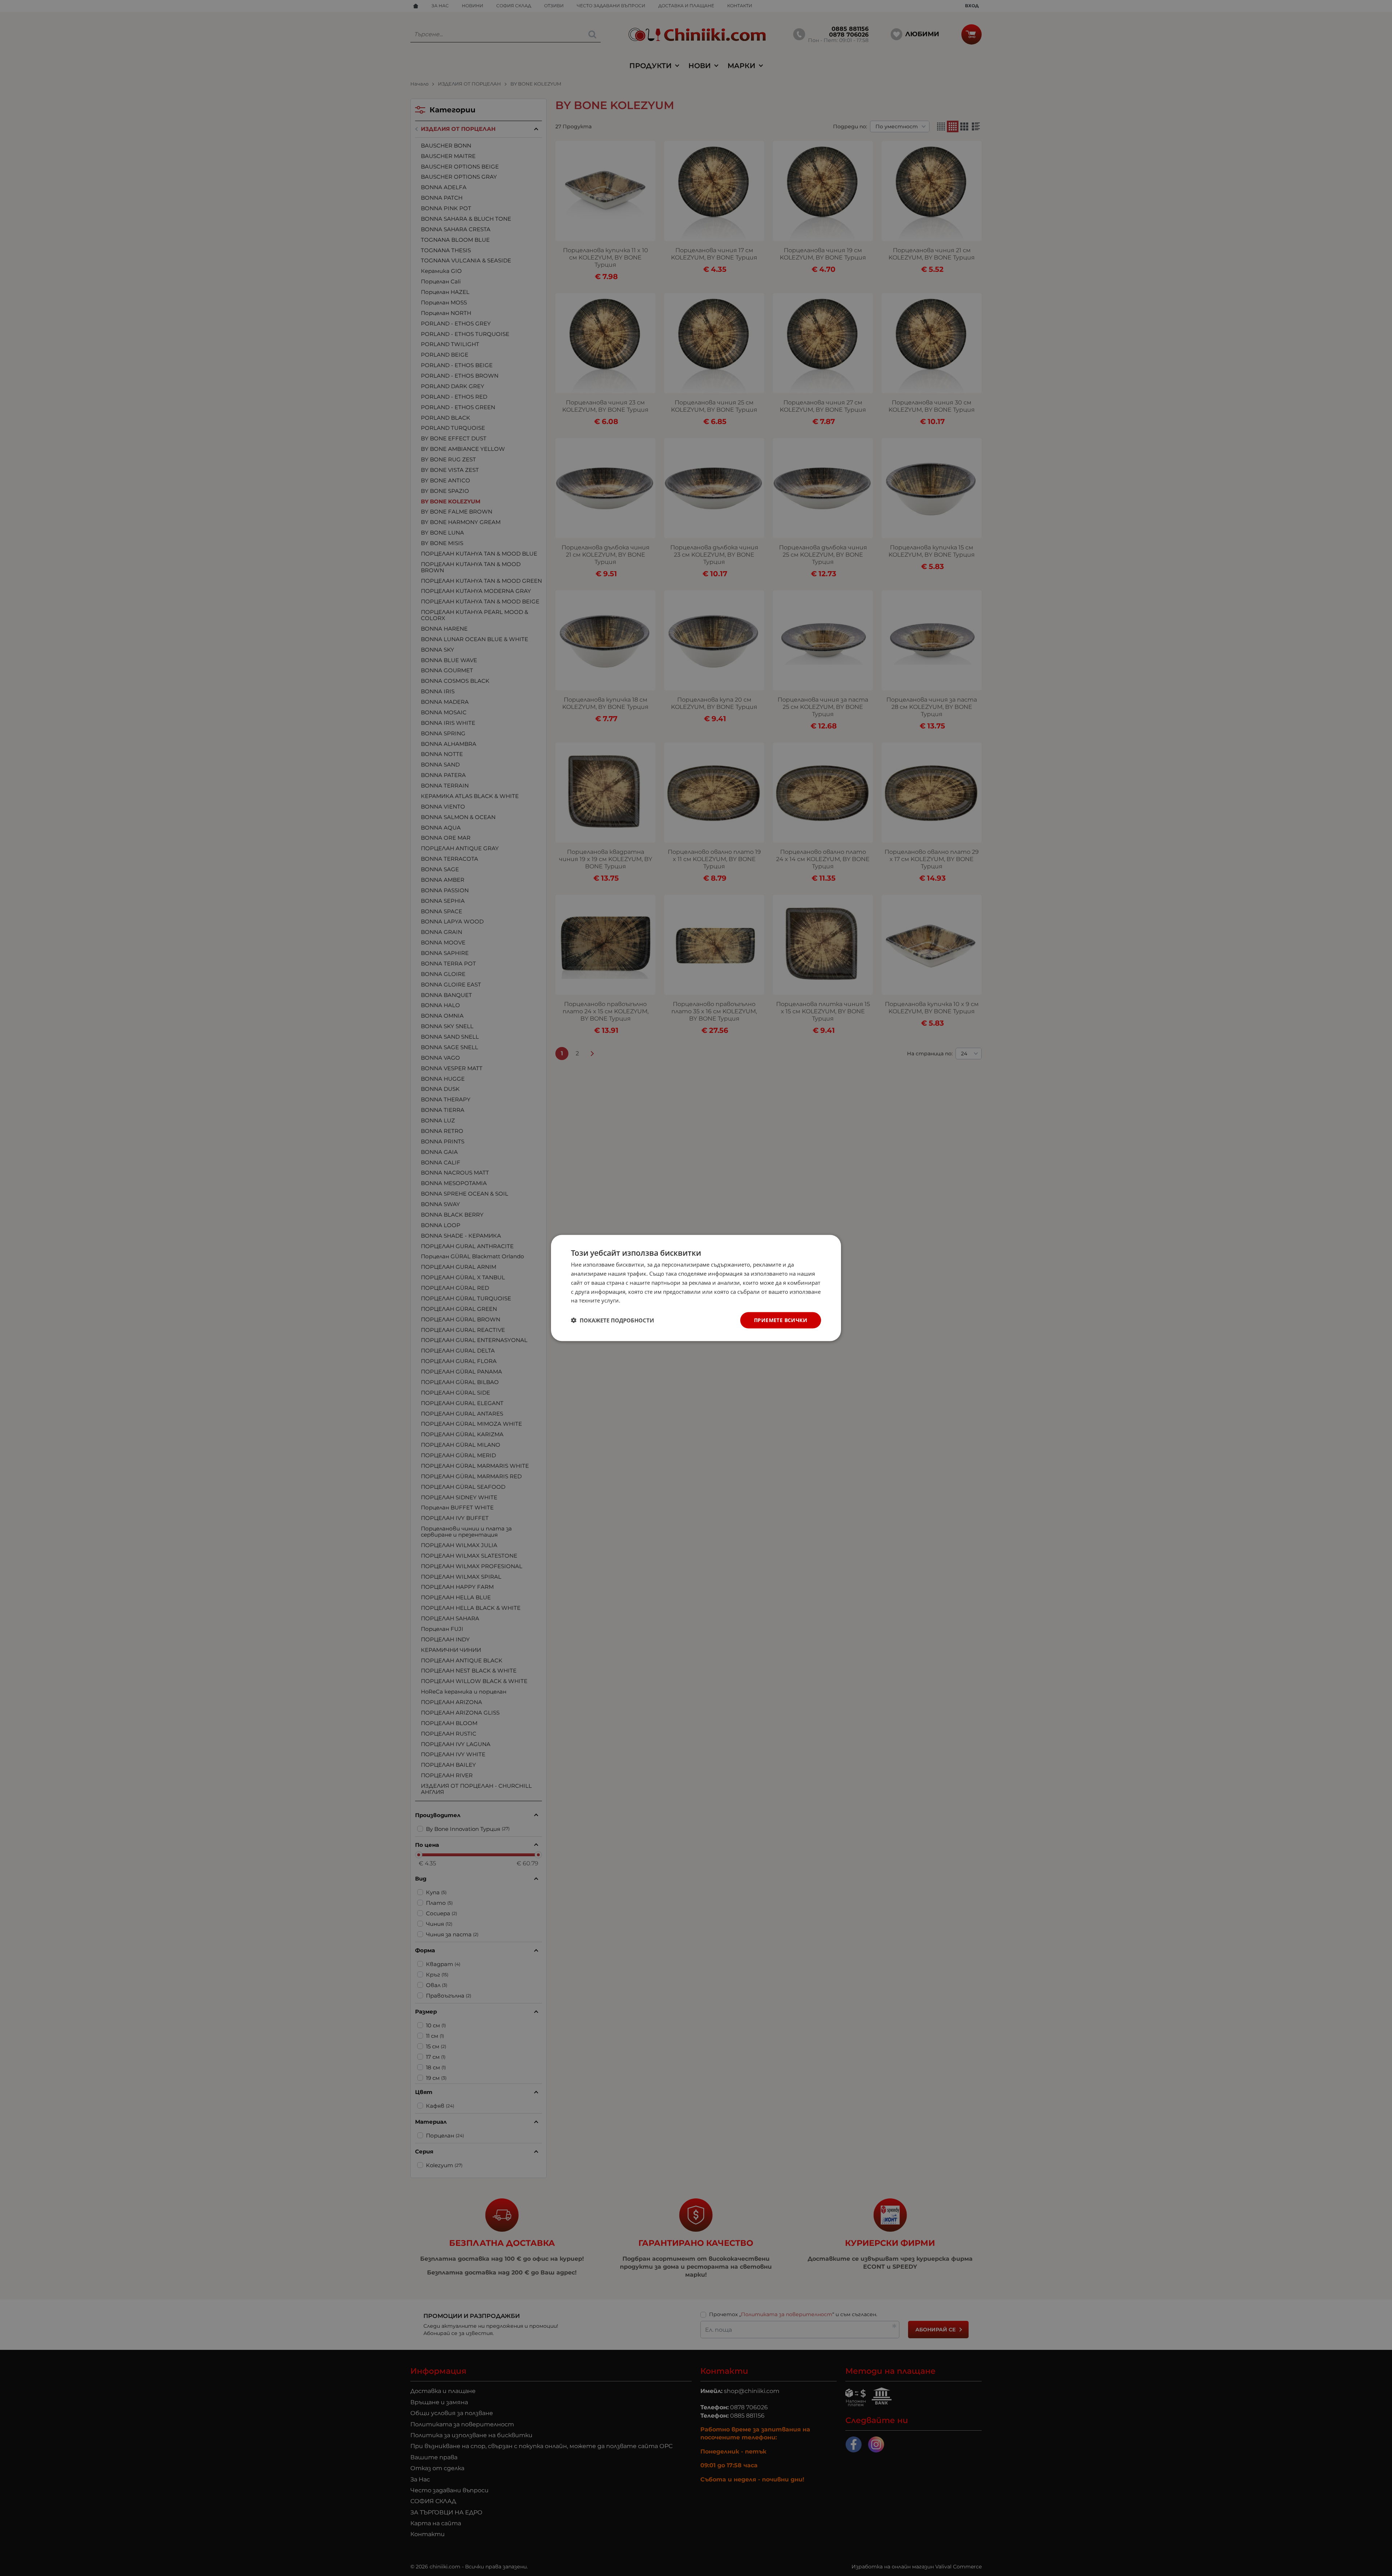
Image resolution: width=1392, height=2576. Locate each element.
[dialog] (696, 1288)
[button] (612, 1320)
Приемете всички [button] (781, 1320)
